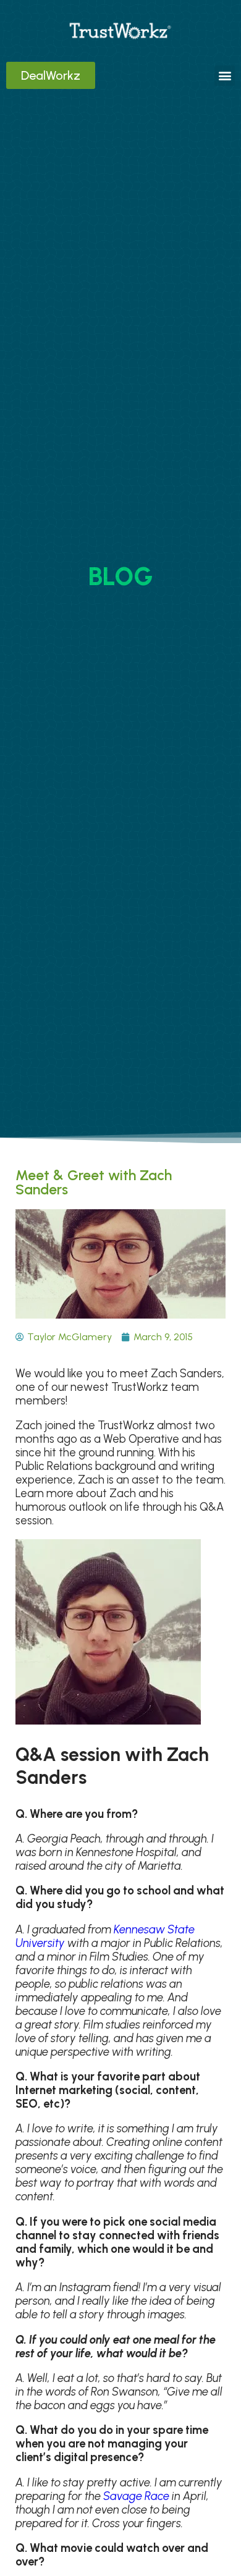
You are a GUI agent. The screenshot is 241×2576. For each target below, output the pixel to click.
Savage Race (136, 2496)
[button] (225, 76)
